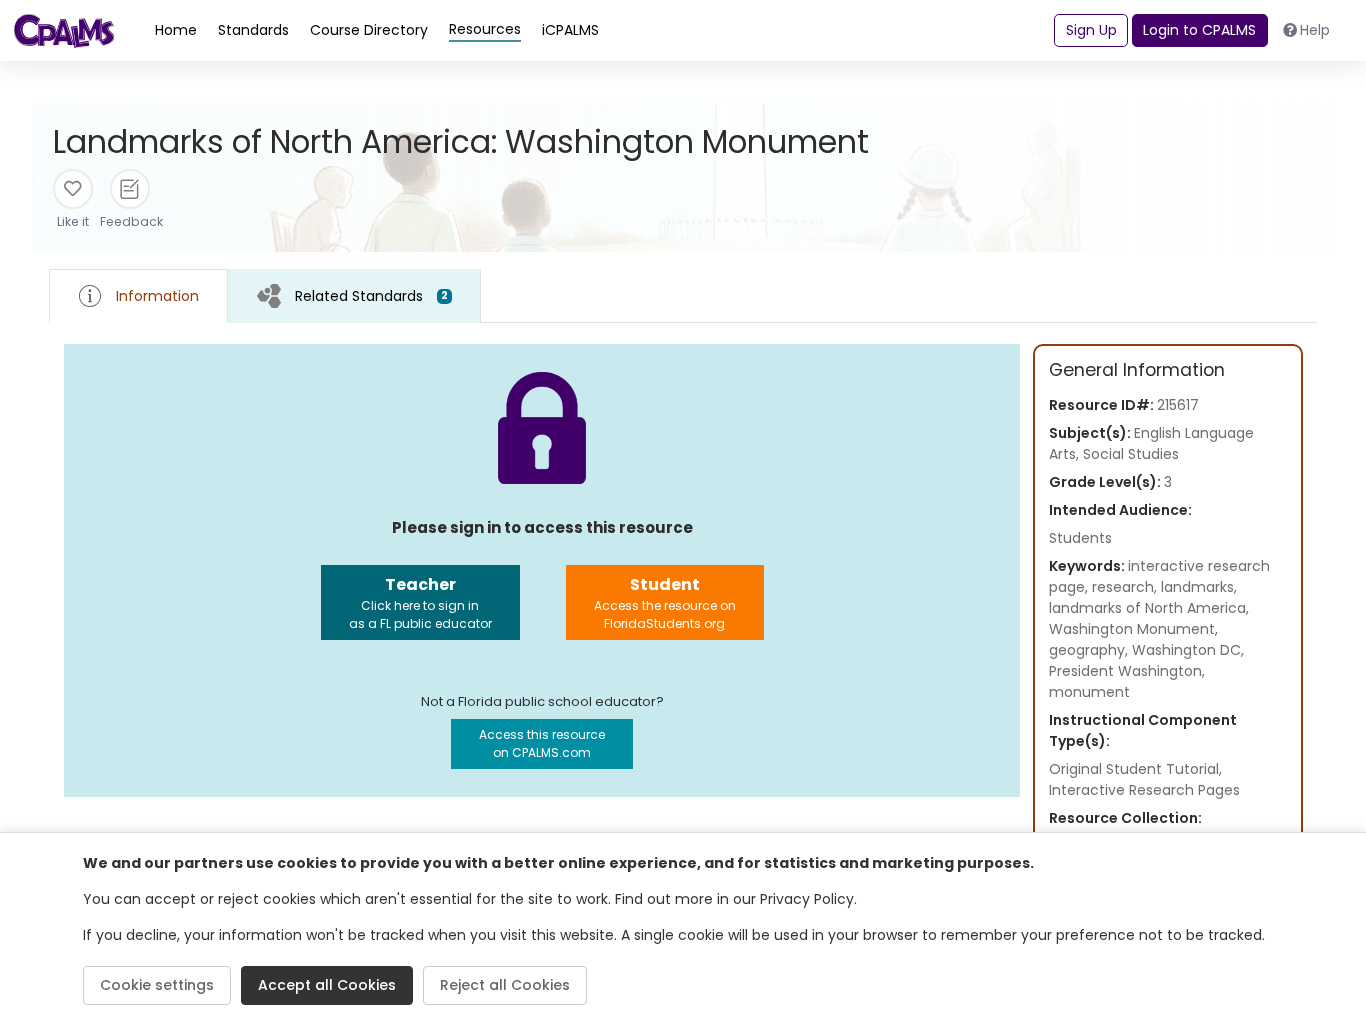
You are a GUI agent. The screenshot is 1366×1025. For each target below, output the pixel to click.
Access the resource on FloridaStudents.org (665, 602)
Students (1080, 538)
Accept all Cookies (327, 985)
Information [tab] (157, 296)
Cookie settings (157, 985)
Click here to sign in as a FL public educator (420, 602)
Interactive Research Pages (1144, 790)
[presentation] (354, 295)
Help (1315, 30)
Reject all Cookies (505, 985)
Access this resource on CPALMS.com (542, 743)
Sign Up (1091, 30)
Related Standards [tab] (371, 296)
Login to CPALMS (1199, 30)
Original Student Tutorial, (1135, 769)
